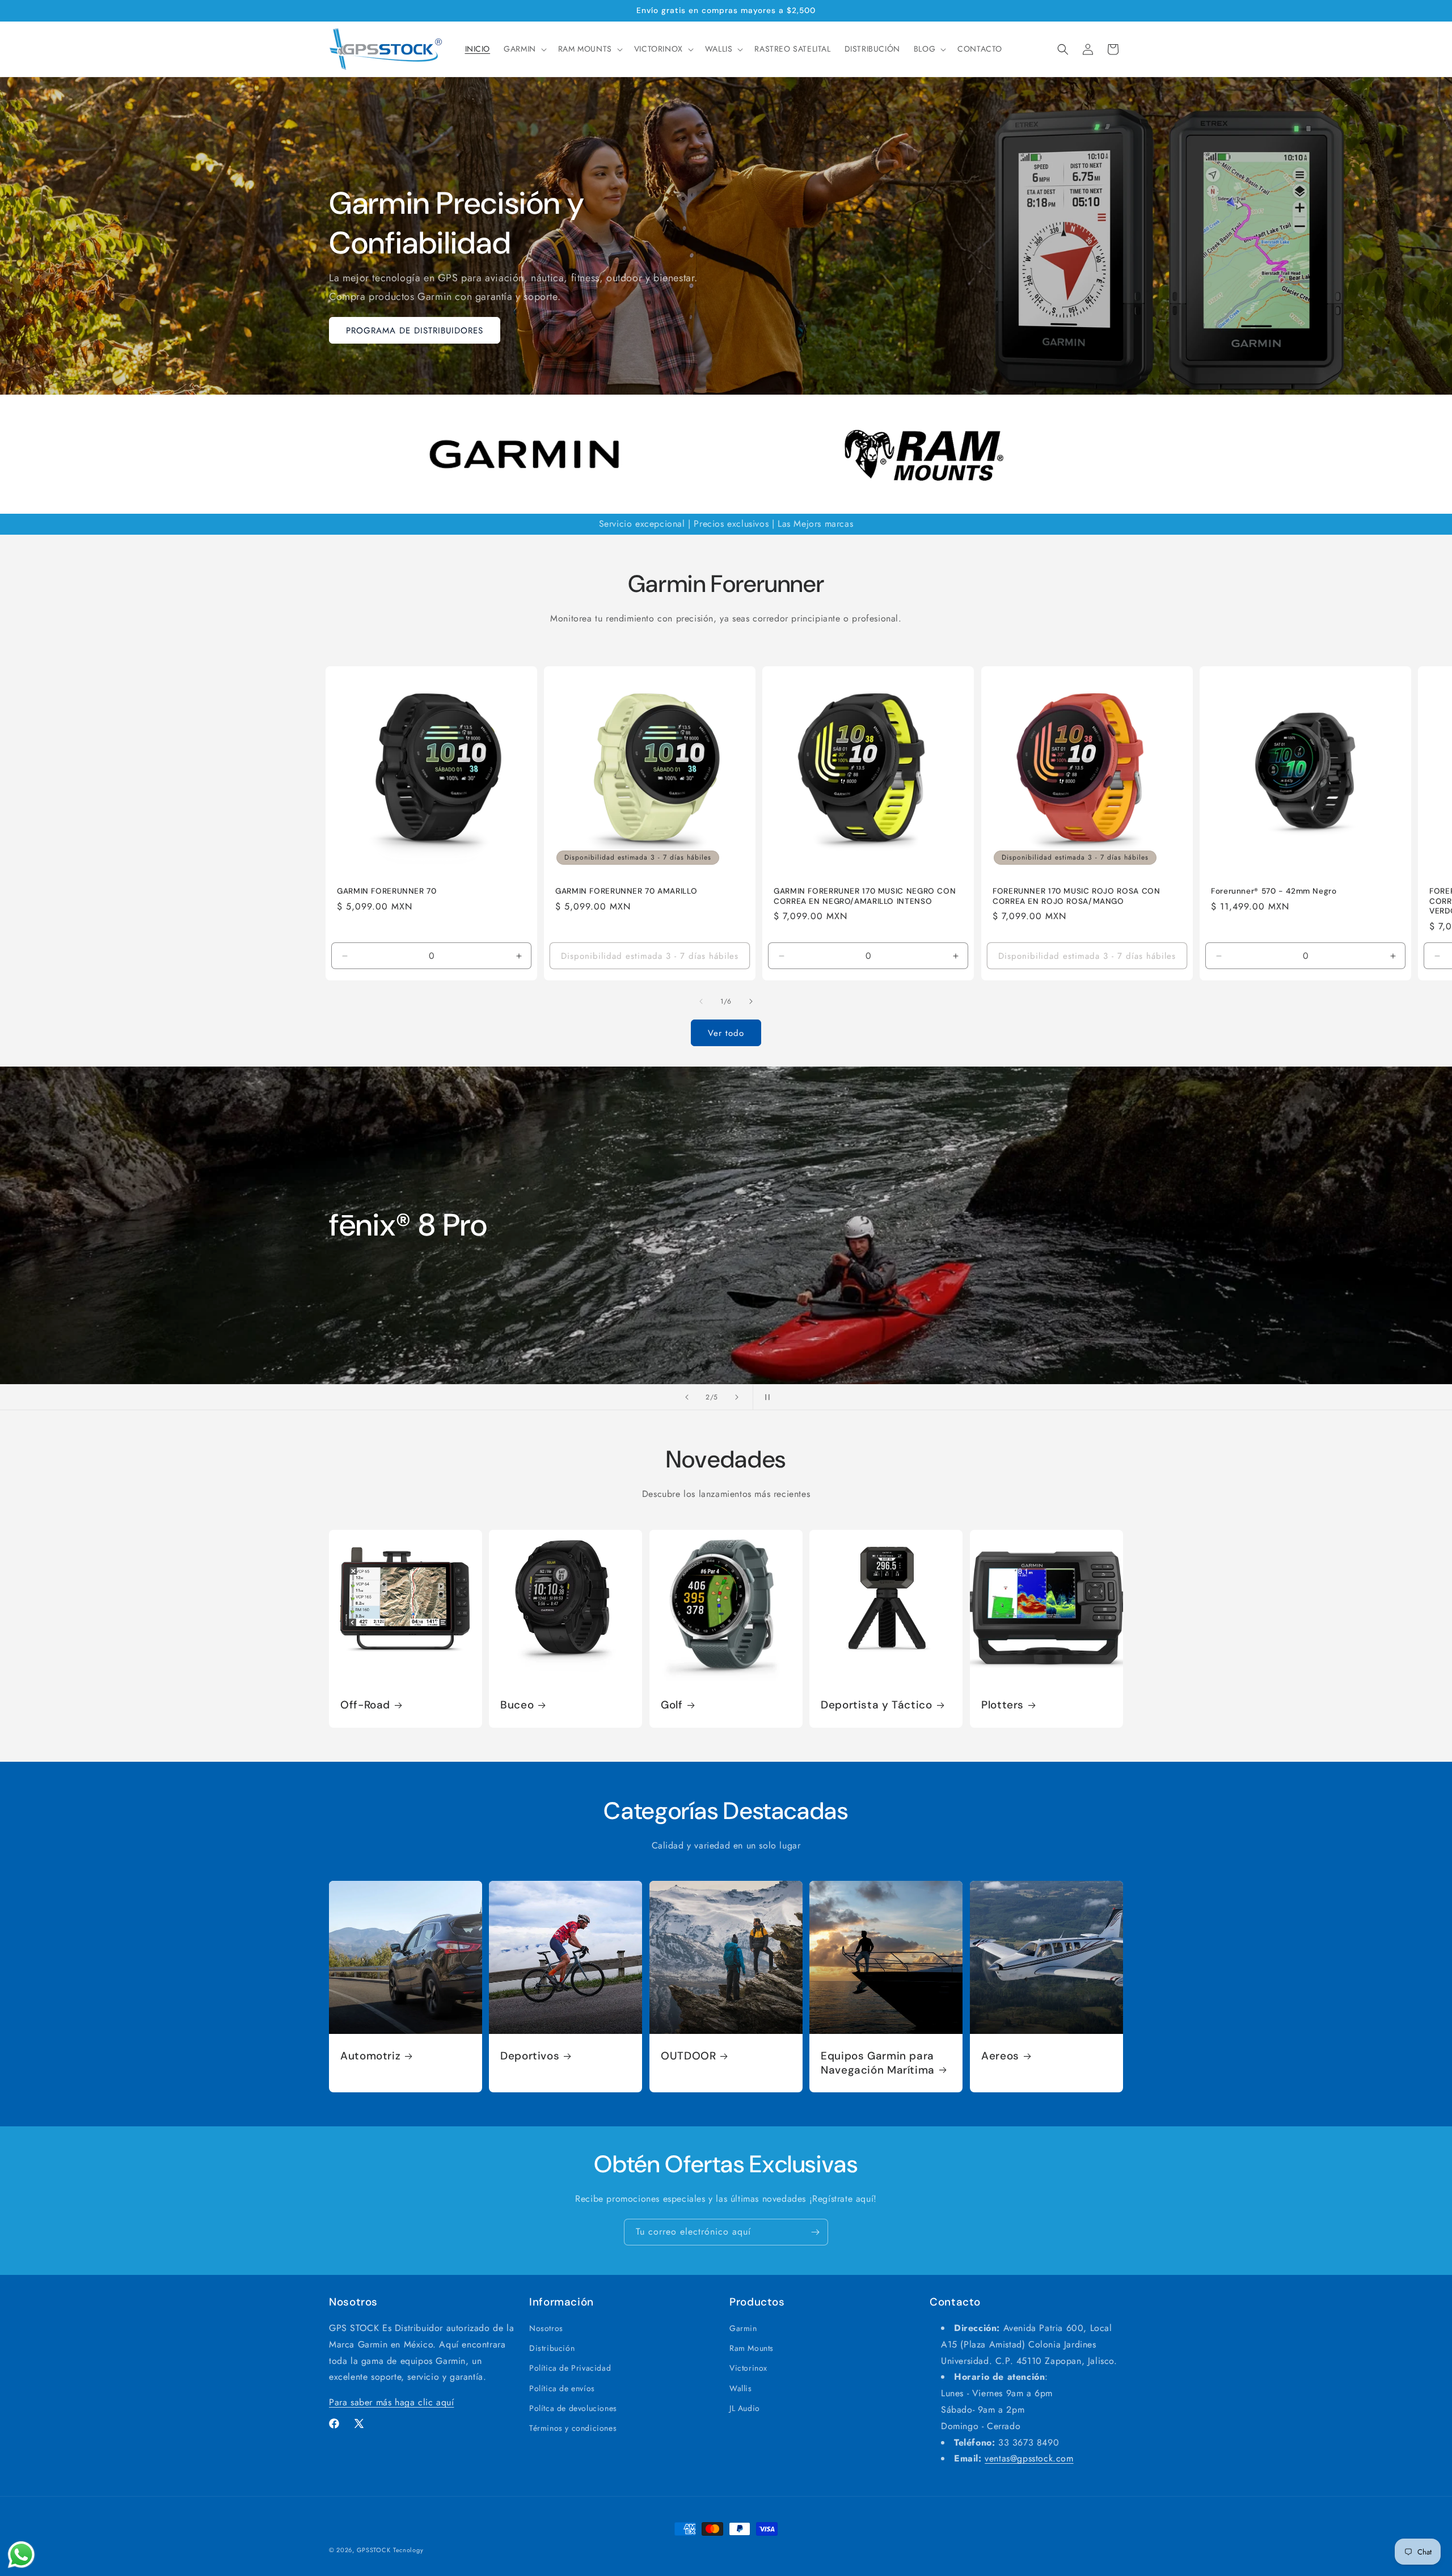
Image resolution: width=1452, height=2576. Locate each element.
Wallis (741, 2388)
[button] (524, 49)
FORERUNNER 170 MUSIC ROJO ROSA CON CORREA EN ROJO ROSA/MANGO (1076, 896)
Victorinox (748, 2368)
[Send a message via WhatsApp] (21, 2555)
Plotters (1003, 1705)
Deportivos (530, 2057)
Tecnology (408, 2550)
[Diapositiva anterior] (687, 1397)
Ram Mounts (752, 2349)
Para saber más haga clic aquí (391, 2403)
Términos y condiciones (573, 2428)
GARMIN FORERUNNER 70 (387, 891)
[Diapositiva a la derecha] (751, 1001)
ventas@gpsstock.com (1029, 2459)
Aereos (1000, 2057)
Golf (672, 1705)
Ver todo (726, 1033)
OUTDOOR (688, 2057)
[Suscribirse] (815, 2232)
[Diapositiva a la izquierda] (701, 1001)
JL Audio (745, 2408)
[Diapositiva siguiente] (737, 1397)
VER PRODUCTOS (382, 1320)
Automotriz (370, 2057)
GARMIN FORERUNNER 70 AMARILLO (626, 891)
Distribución (552, 2349)
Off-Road (365, 1705)
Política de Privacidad (570, 2368)
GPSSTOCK (374, 2550)
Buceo (517, 1705)
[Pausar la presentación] (765, 1397)
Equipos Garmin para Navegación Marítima (878, 2063)
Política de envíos (562, 2388)
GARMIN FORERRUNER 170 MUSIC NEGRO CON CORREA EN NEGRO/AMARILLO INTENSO (865, 896)
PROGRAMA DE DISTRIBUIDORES (415, 331)
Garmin (743, 2328)
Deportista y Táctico (877, 1705)
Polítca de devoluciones (573, 2408)
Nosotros (546, 2328)
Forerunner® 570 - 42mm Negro (1274, 891)
